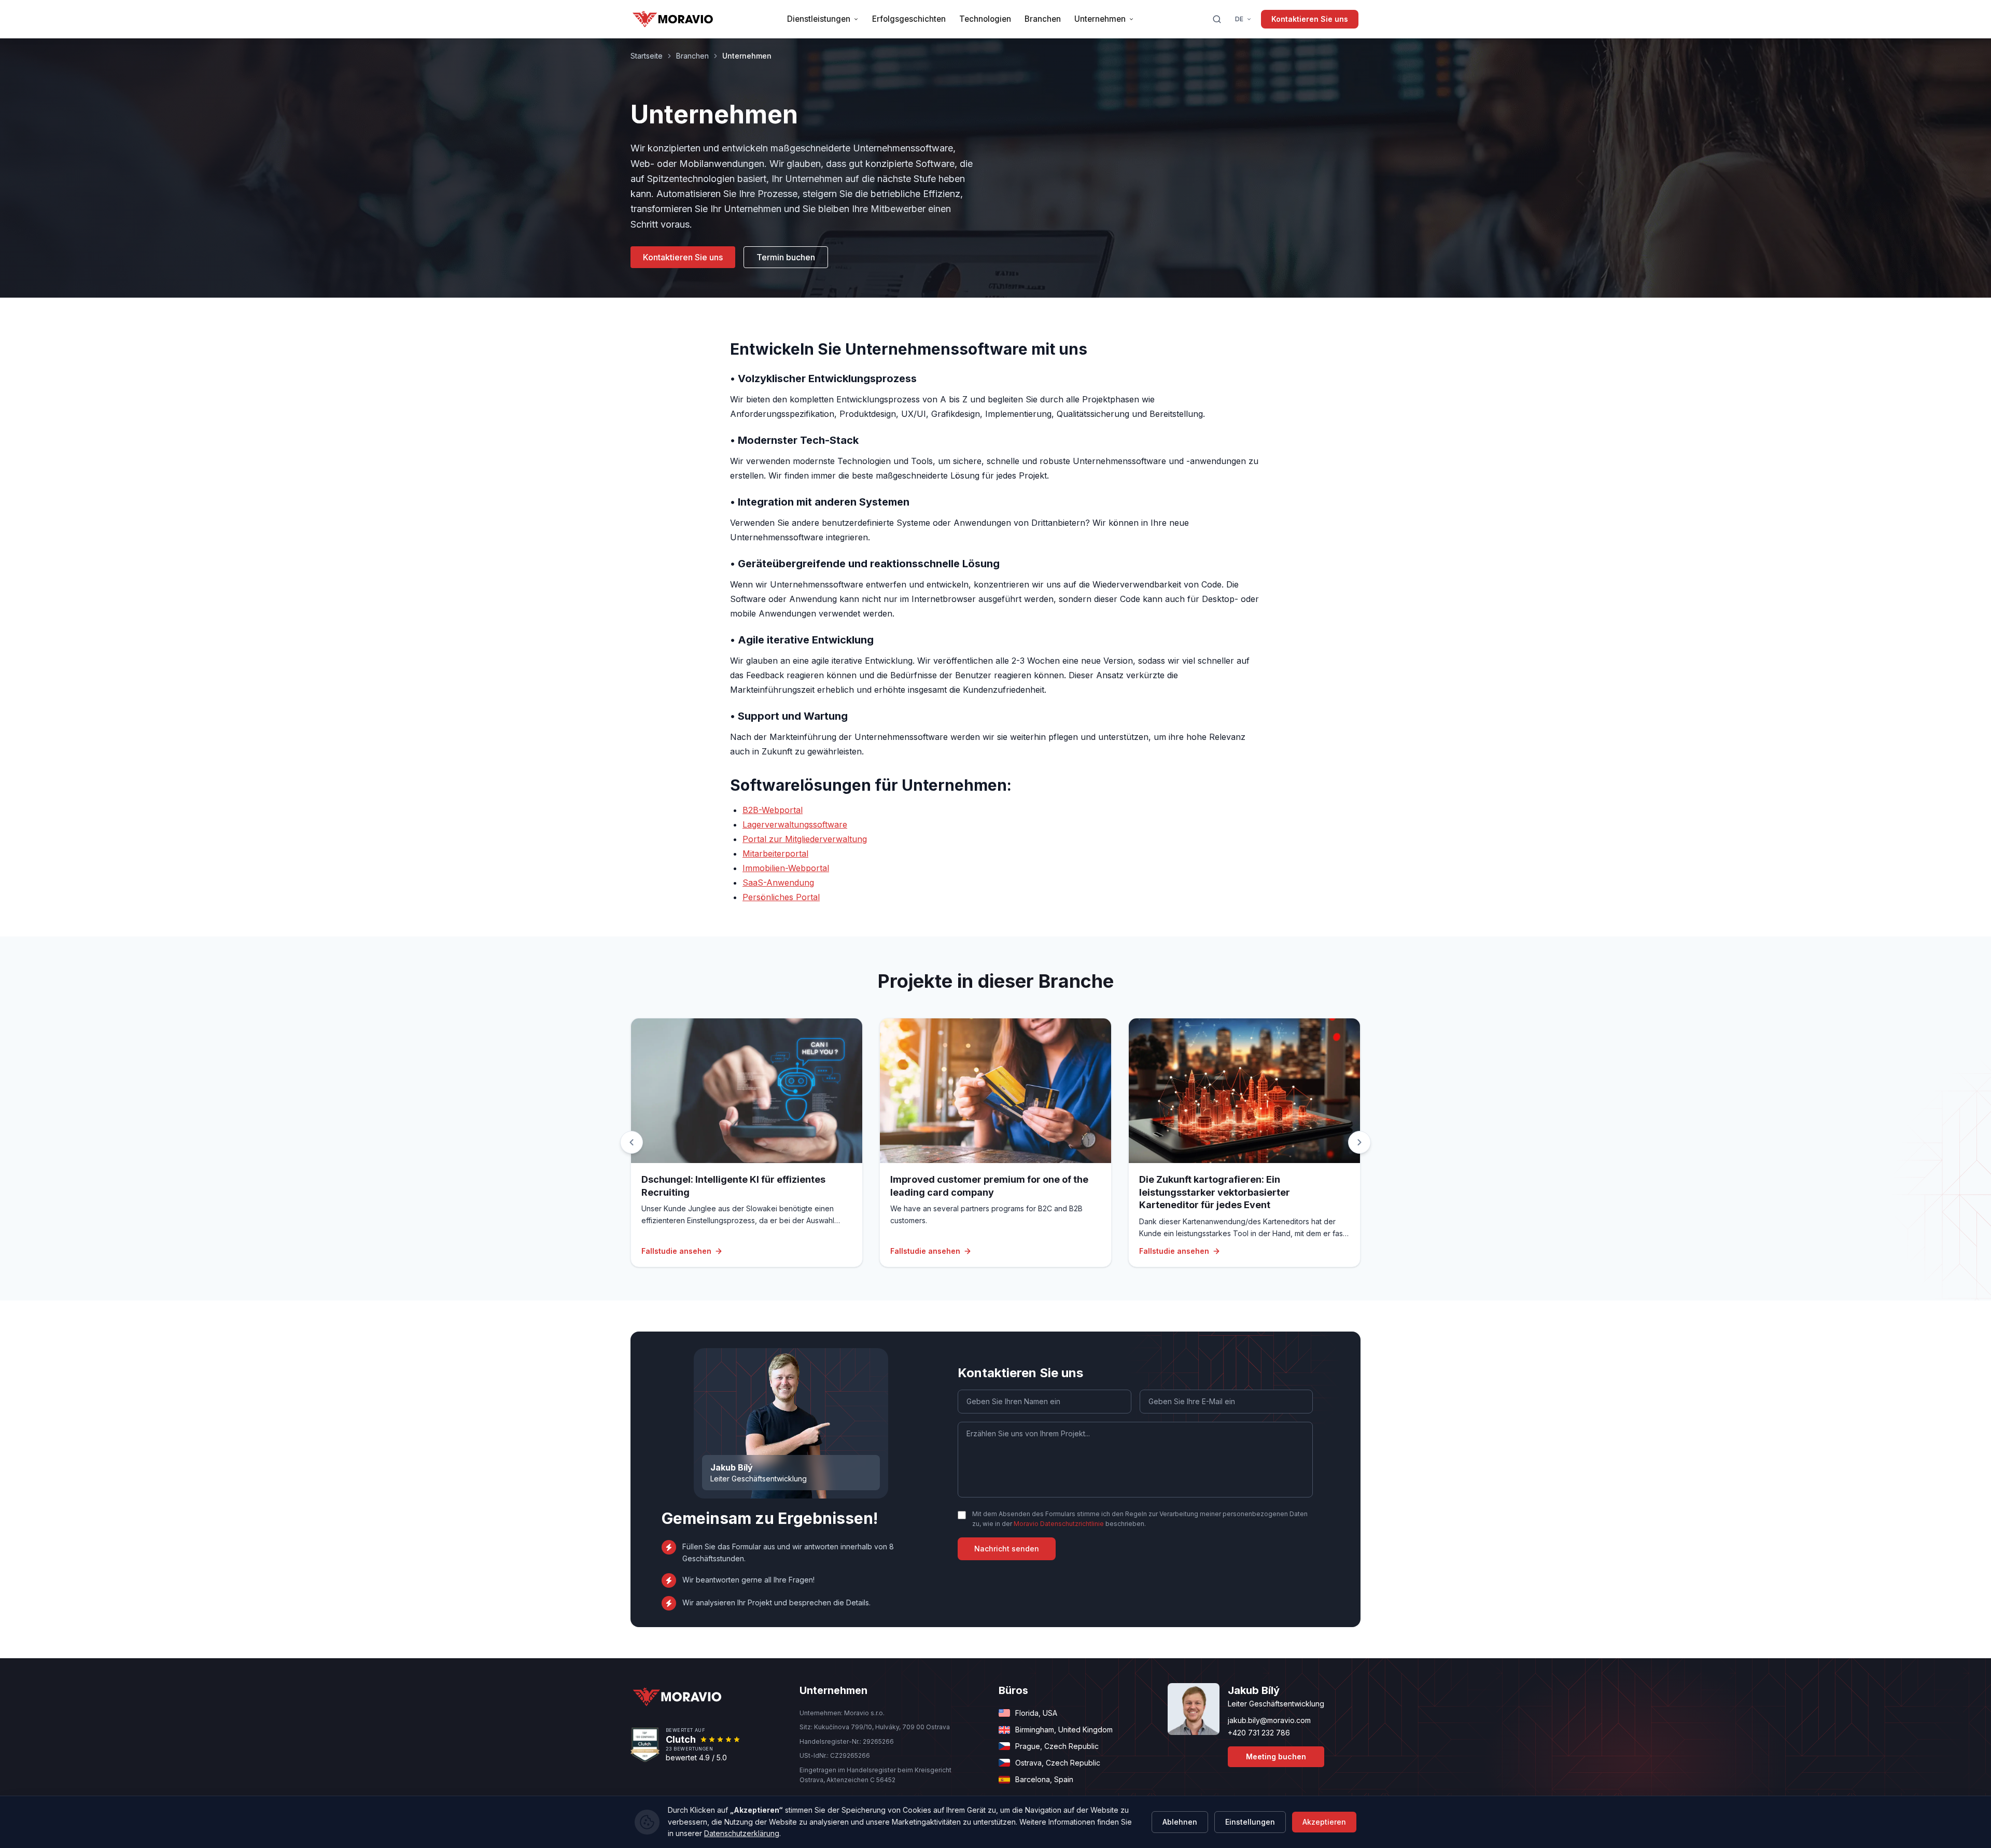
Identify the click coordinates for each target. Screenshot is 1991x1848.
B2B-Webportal (773, 810)
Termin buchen (786, 257)
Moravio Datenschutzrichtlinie (1059, 1524)
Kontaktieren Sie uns (1310, 19)
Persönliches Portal (781, 897)
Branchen (692, 56)
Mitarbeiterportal (775, 853)
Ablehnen (1180, 1822)
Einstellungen (1250, 1822)
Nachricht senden (1007, 1549)
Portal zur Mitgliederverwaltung (805, 839)
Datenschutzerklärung (742, 1833)
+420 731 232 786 (1259, 1733)
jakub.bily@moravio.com (1269, 1720)
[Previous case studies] (632, 1142)
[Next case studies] (1359, 1142)
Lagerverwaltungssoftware (795, 824)
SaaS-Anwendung (778, 883)
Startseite (647, 56)
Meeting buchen (1276, 1756)
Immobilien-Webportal (786, 868)
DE (1239, 19)
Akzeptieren (1324, 1822)
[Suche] (1217, 19)
